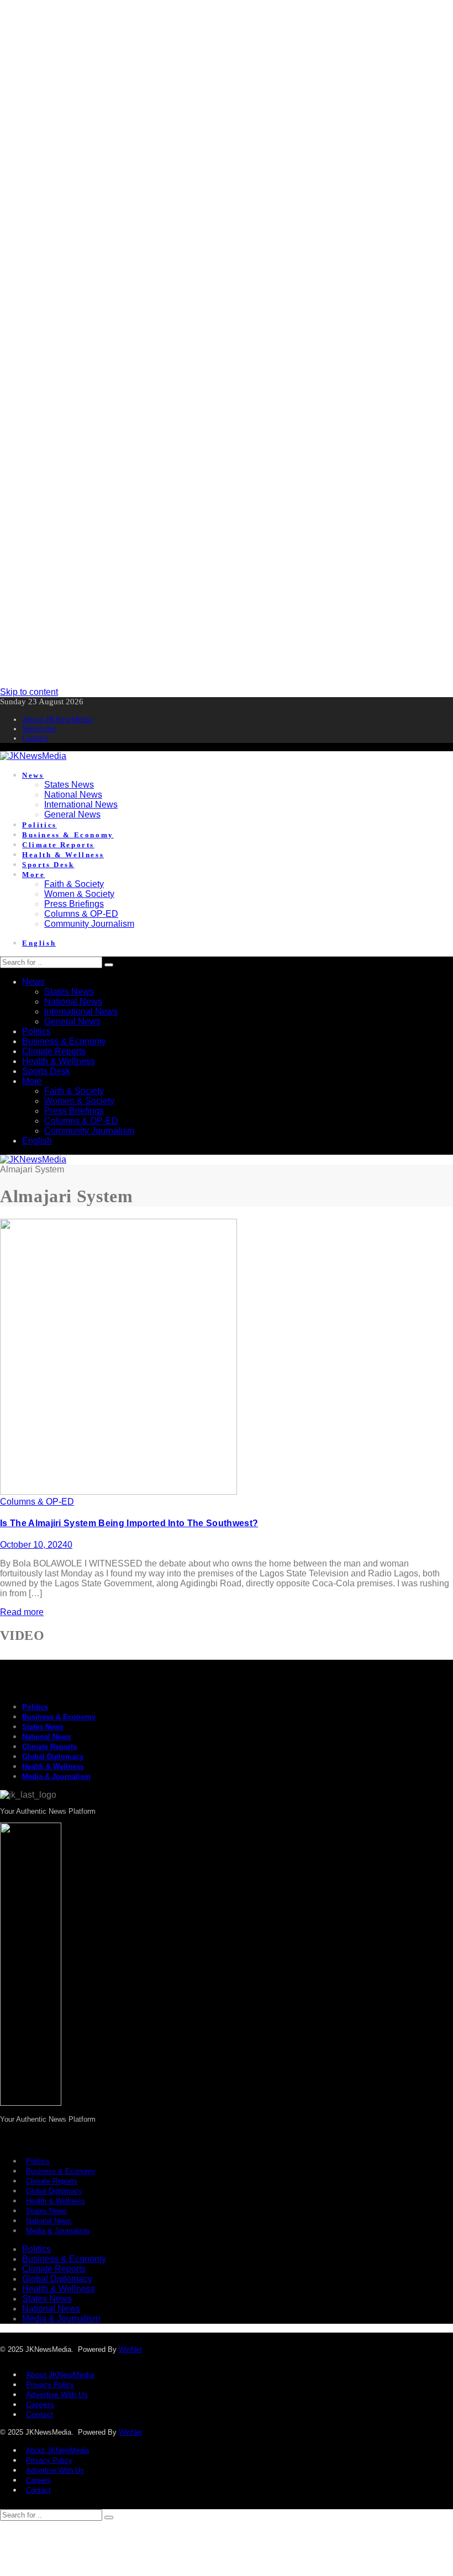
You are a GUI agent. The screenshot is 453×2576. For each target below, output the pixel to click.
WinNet (130, 2349)
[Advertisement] (227, 77)
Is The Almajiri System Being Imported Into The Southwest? (129, 1523)
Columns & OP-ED (37, 1502)
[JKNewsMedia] (33, 756)
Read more (22, 1612)
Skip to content (29, 692)
